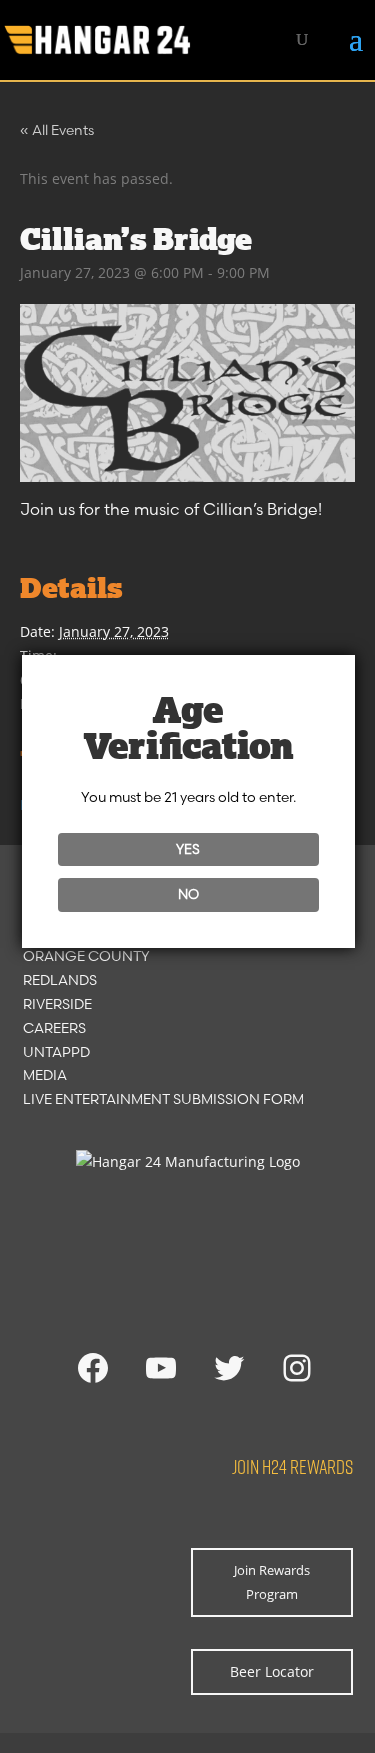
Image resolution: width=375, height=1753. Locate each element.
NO (188, 894)
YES (188, 849)
